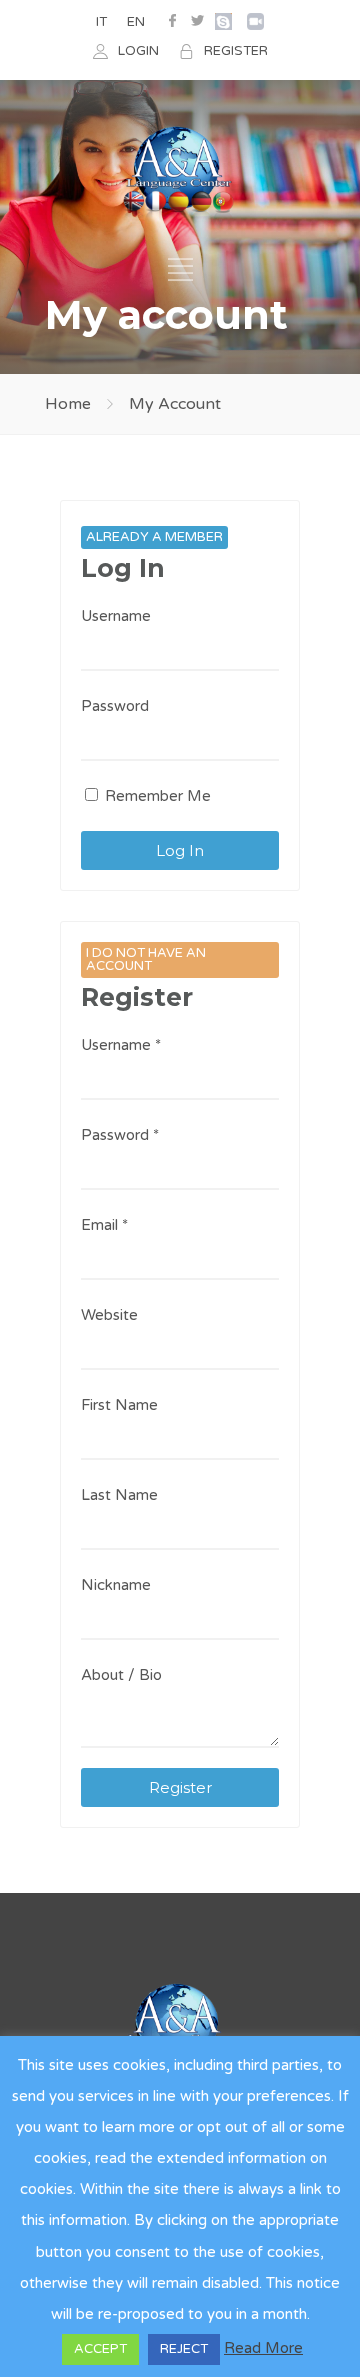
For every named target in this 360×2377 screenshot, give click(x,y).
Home (68, 404)
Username (116, 616)
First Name (119, 1405)
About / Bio (121, 1675)
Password (115, 706)
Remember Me (156, 796)
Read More (263, 2348)
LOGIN (138, 51)
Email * (104, 1225)
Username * (121, 1045)
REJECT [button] (184, 2349)
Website (109, 1315)
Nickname (116, 1585)
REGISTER (236, 51)
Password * (120, 1135)
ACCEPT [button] (100, 2349)
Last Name (119, 1495)
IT (101, 22)
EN (136, 22)
